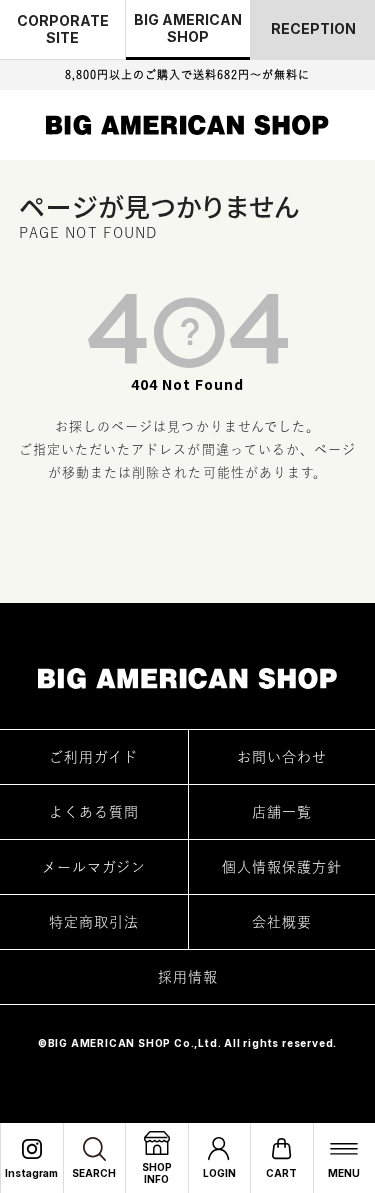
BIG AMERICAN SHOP (188, 28)
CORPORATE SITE (63, 29)
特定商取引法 (94, 922)
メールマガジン (94, 867)
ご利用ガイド (93, 757)
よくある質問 (94, 812)
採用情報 (188, 977)
